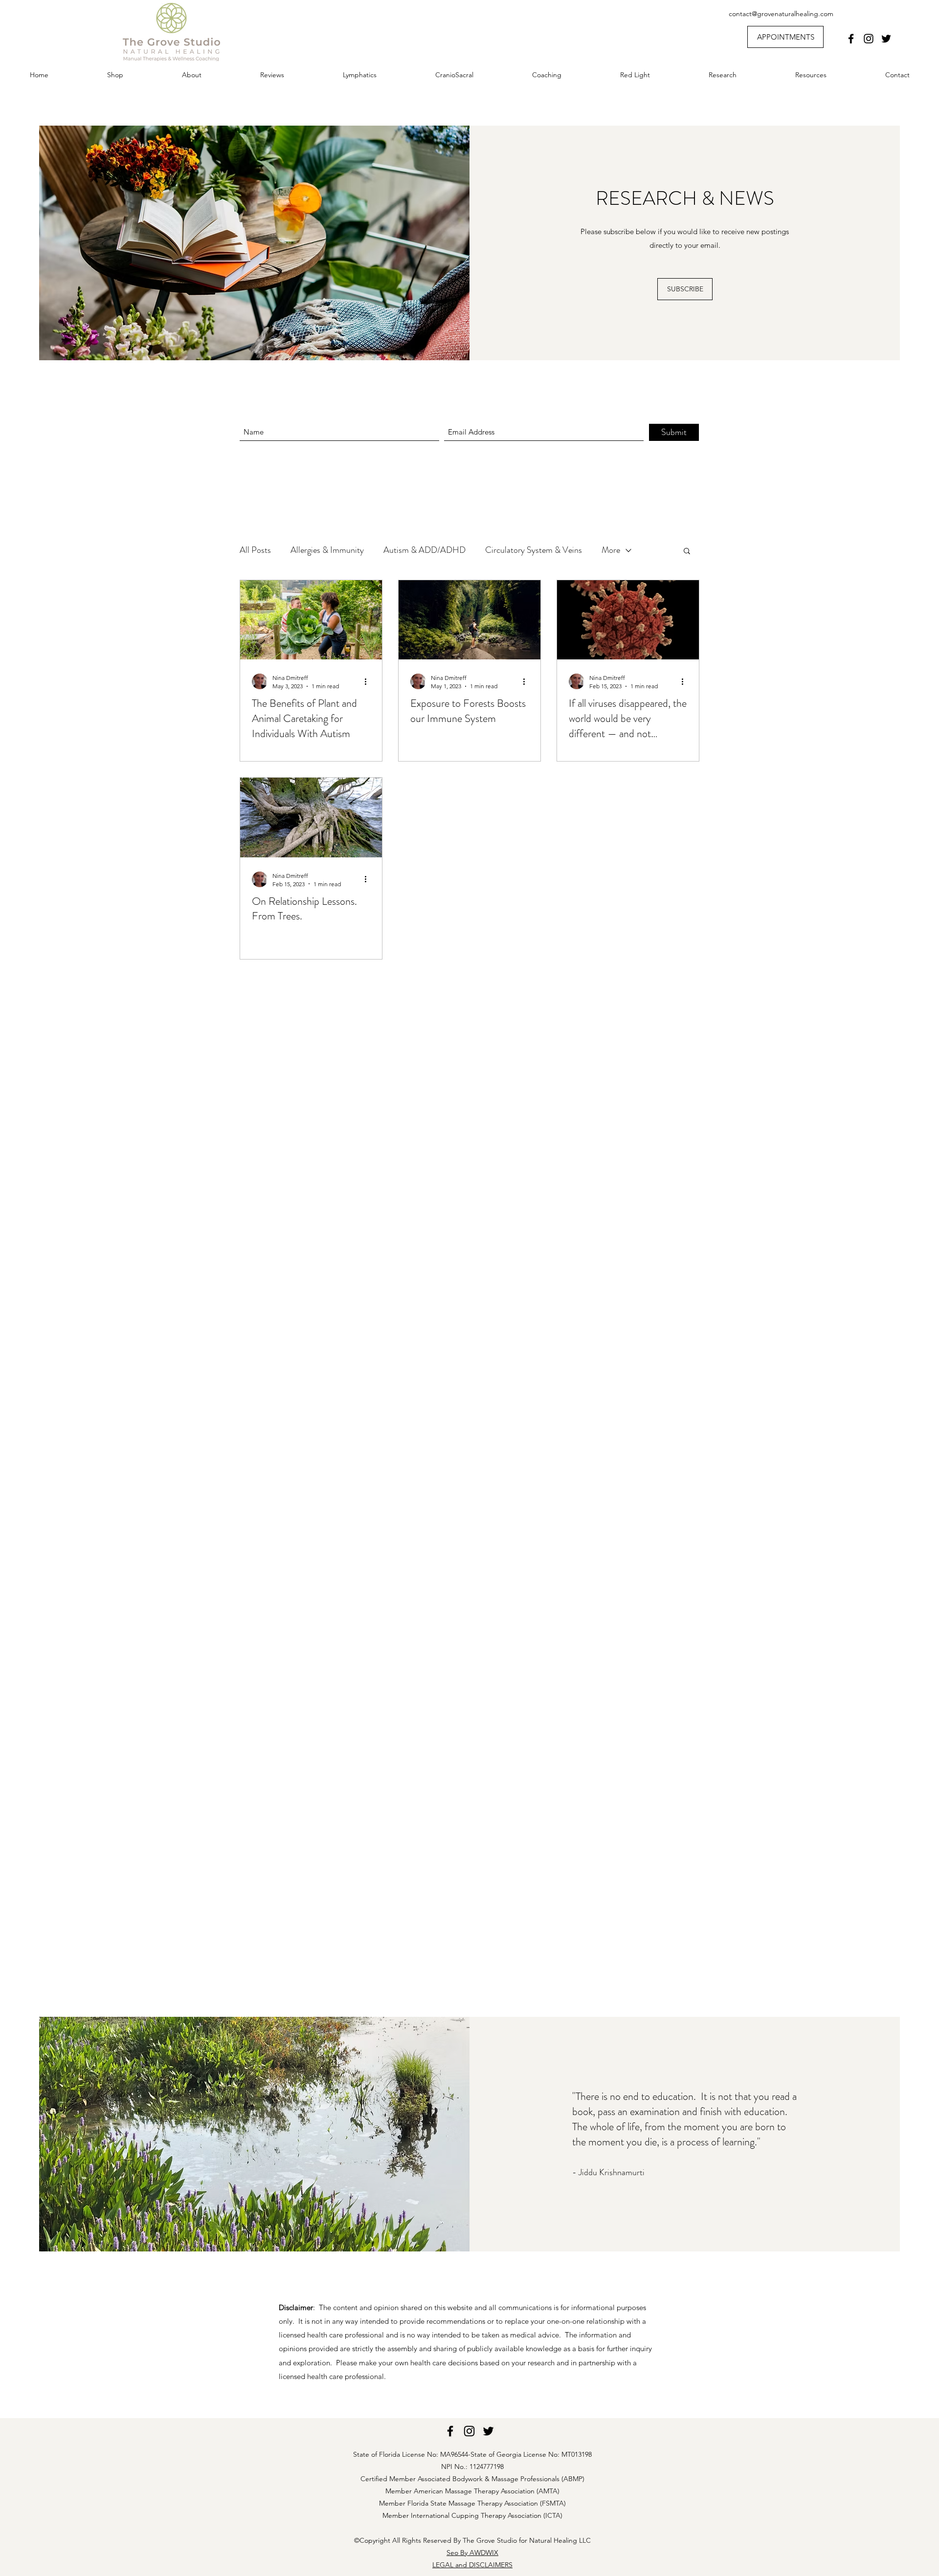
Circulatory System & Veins (534, 550)
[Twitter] (886, 39)
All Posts (255, 550)
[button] (687, 552)
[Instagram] (869, 39)
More (611, 550)
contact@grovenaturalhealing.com (781, 14)
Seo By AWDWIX (472, 2553)
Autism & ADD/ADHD (425, 550)
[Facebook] (851, 39)
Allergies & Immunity (327, 550)
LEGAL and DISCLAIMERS (472, 2565)
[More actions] (369, 681)
